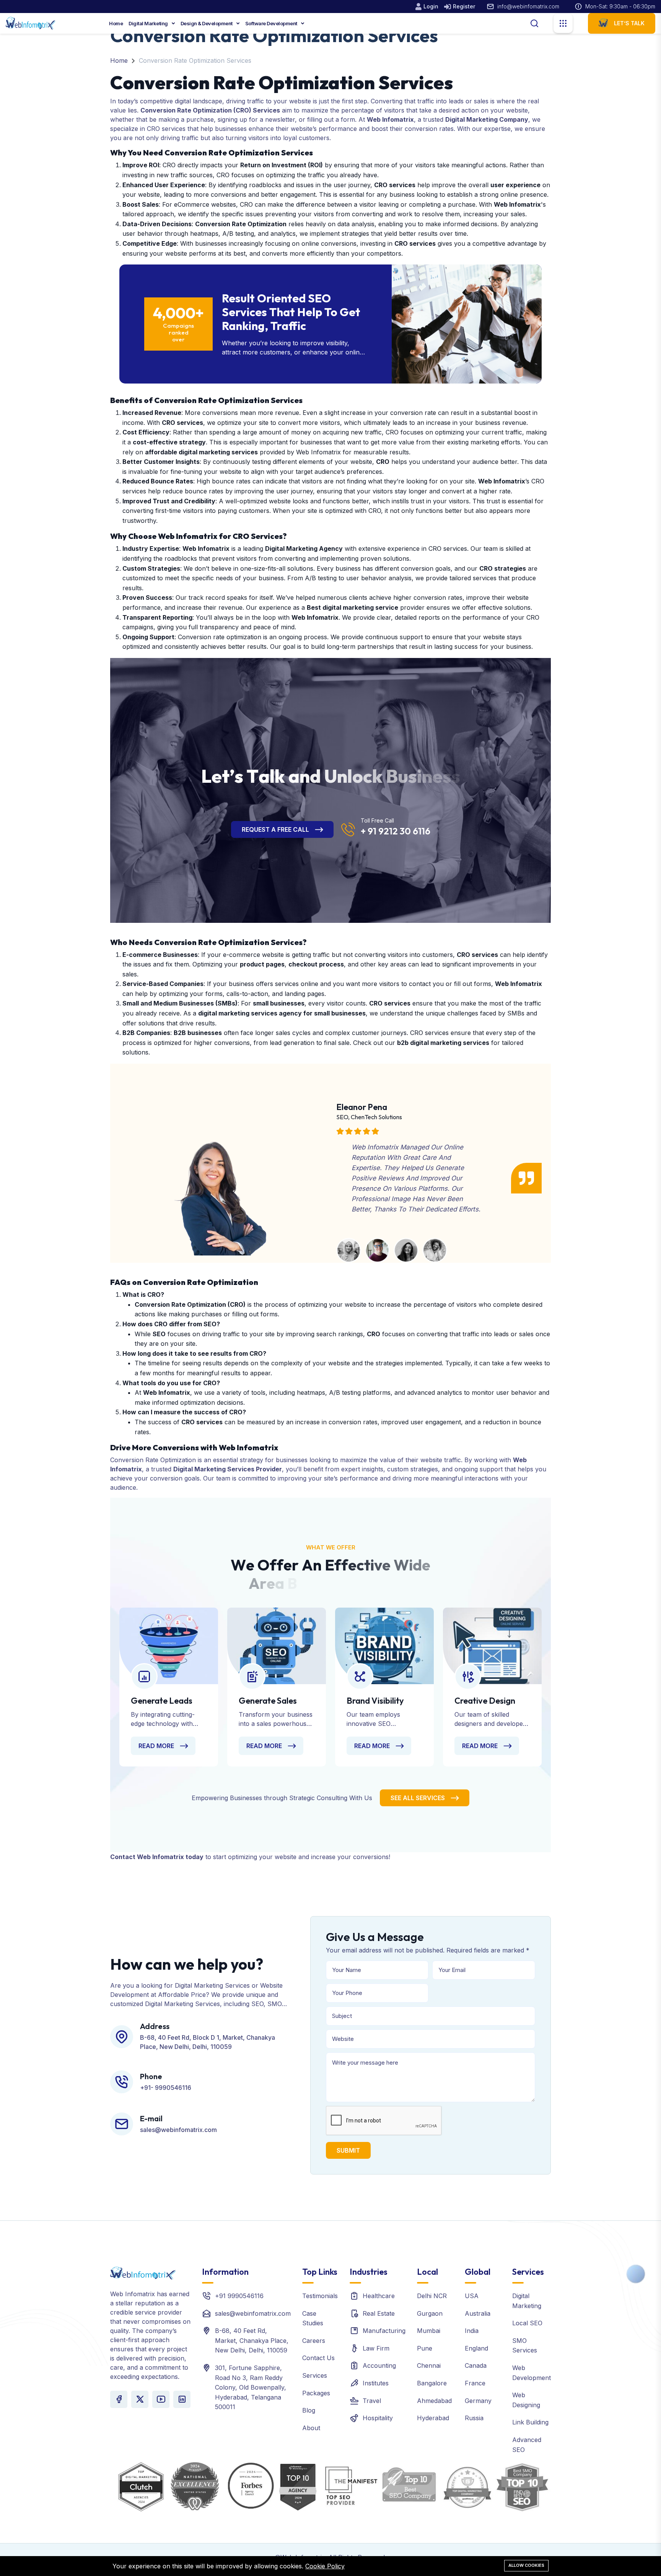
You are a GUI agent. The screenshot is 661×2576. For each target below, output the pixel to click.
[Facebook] (119, 2399)
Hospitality (378, 2418)
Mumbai (429, 2331)
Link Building (530, 2422)
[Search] (534, 23)
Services (315, 2375)
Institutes (376, 2383)
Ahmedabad (434, 2401)
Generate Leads (162, 1701)
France (475, 2383)
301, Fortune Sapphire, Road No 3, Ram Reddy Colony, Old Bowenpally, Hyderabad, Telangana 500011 (251, 2387)
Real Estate (379, 2313)
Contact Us (318, 2358)
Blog (309, 2410)
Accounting (379, 2365)
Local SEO (527, 2323)
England (476, 2348)
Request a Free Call (275, 829)
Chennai (429, 2365)
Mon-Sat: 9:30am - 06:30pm (620, 6)
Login (431, 6)
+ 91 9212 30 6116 (396, 831)
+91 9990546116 (239, 2296)
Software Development (272, 23)
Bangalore (432, 2383)
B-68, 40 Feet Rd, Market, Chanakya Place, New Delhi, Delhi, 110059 (252, 2340)
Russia (474, 2418)
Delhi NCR (432, 2296)
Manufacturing (384, 2331)
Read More (156, 1746)
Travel (372, 2401)
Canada (476, 2365)
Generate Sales (268, 1701)
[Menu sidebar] (563, 23)
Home (116, 23)
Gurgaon (430, 2313)
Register (464, 6)
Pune (425, 2348)
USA (472, 2296)
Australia (478, 2313)
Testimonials (320, 2296)
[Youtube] (161, 2399)
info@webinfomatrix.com (528, 6)
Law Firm (376, 2348)
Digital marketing (149, 23)
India (472, 2331)
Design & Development (207, 23)
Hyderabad (433, 2418)
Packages (316, 2393)
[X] (140, 2399)
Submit (348, 2150)
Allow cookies (526, 2565)
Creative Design (485, 1701)
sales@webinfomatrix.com (253, 2313)
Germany (478, 2401)
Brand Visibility (375, 1701)
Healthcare (379, 2296)
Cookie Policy (325, 2566)
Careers (314, 2341)
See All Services (418, 1798)
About (311, 2428)
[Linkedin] (182, 2399)
